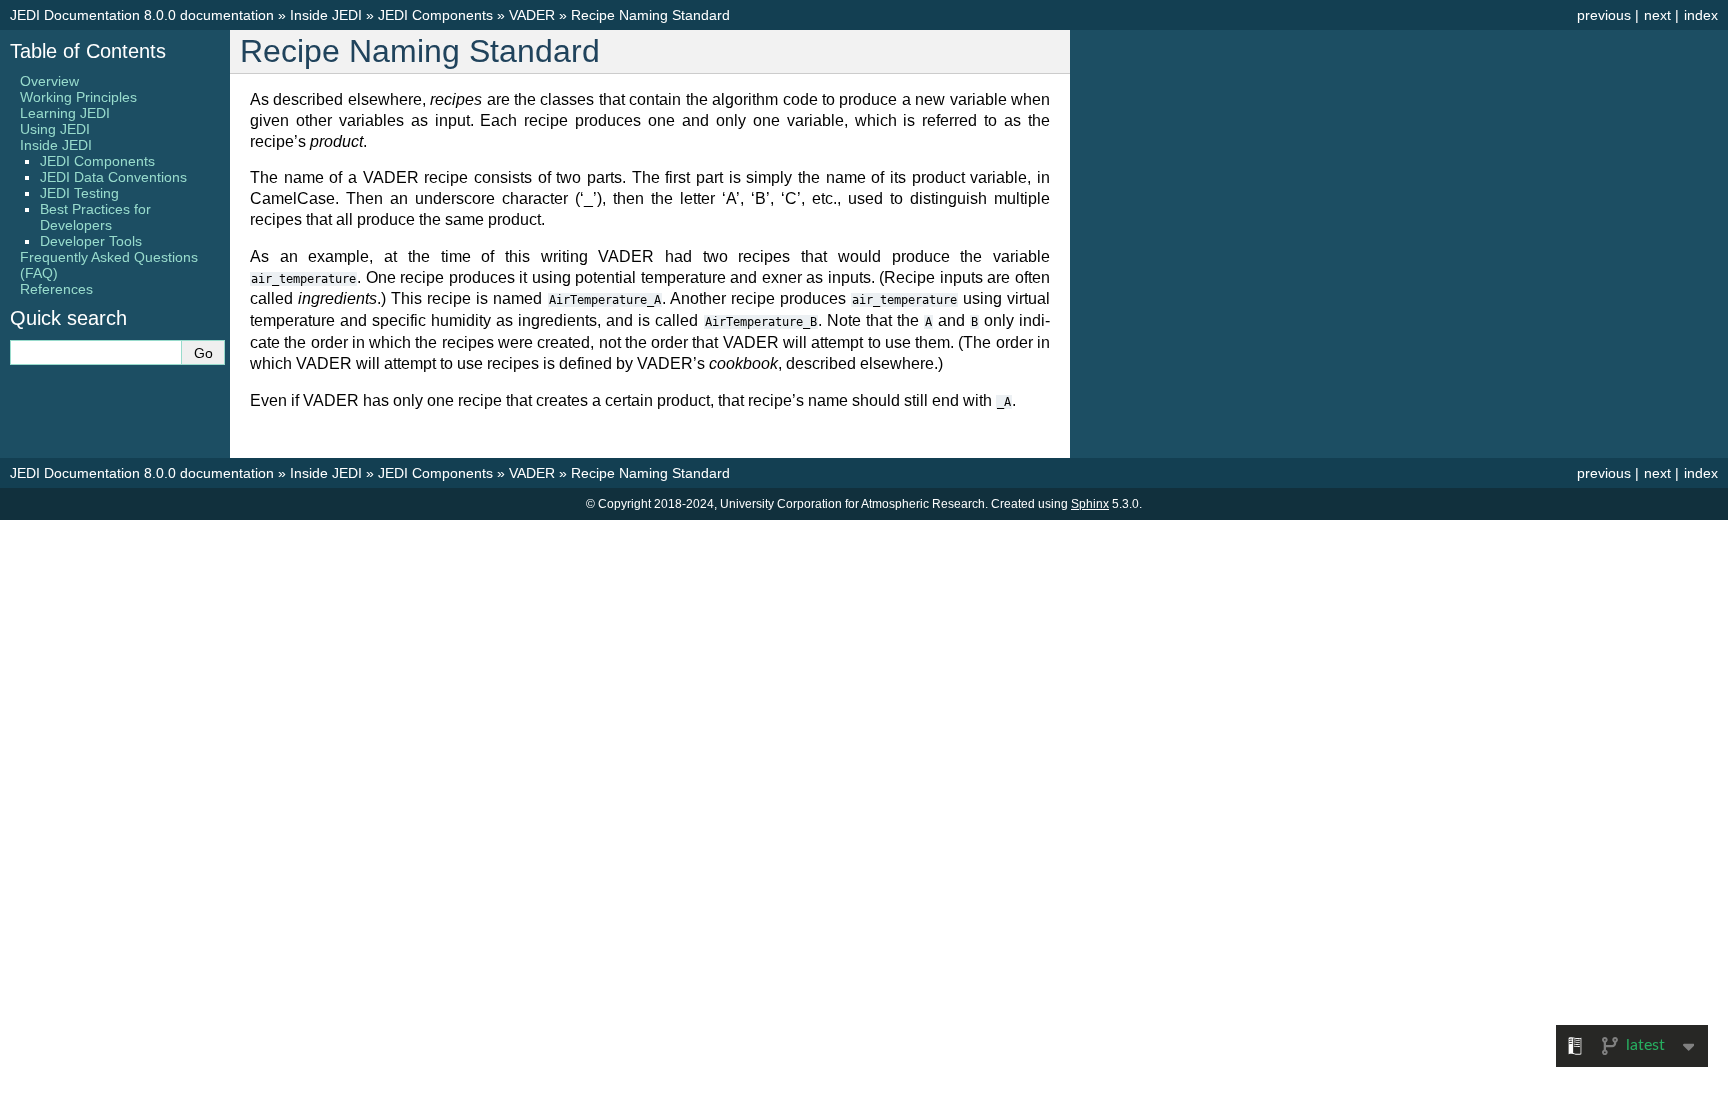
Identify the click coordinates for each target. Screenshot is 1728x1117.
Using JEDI (55, 129)
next (1657, 15)
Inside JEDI (326, 15)
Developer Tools (91, 241)
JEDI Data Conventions (113, 177)
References (56, 289)
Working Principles (78, 97)
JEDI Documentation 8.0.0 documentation (142, 15)
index (1701, 15)
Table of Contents (88, 51)
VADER (532, 15)
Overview (49, 81)
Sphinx (1090, 504)
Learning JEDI (65, 113)
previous (1604, 15)
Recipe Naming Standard (650, 15)
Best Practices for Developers (95, 217)
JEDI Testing (79, 193)
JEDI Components (435, 15)
